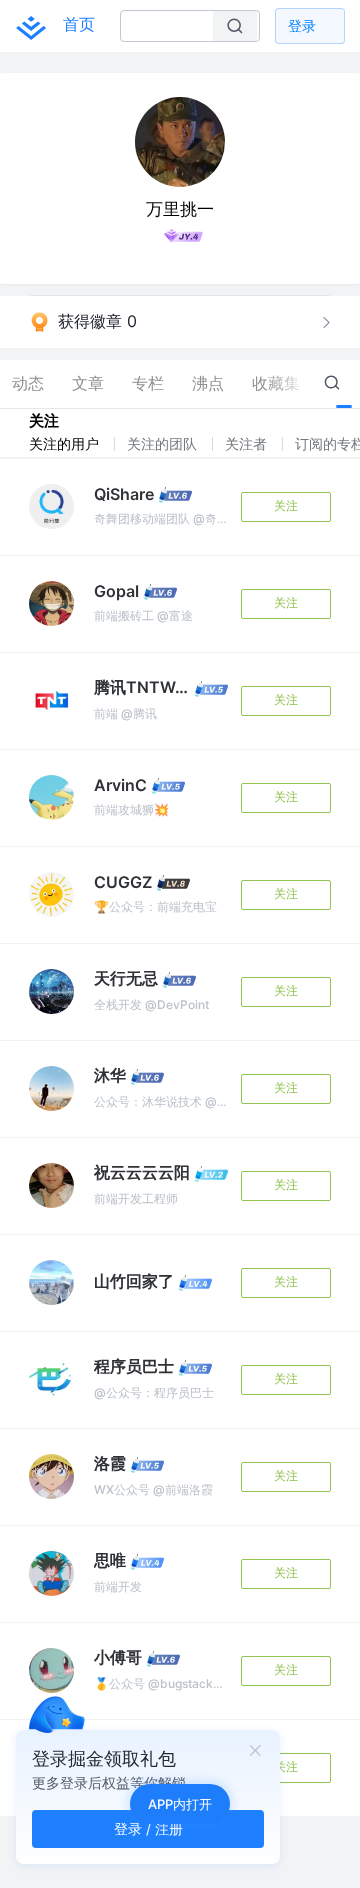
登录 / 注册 (148, 1828)
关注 (286, 505)
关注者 (248, 443)
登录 (302, 25)
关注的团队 (164, 443)
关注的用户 (66, 443)
